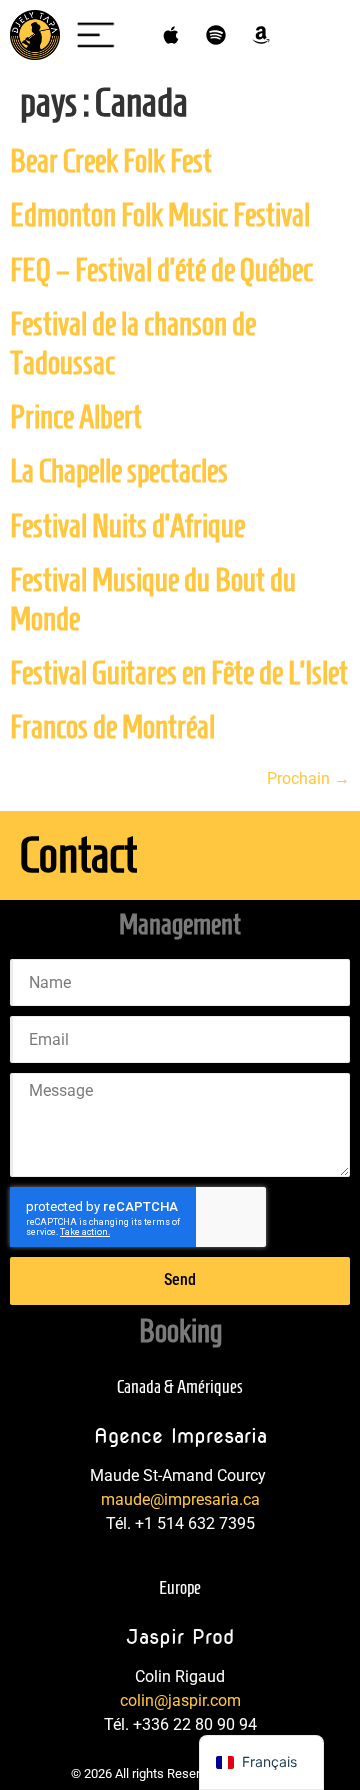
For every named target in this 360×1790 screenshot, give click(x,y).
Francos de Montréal (112, 727)
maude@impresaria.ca (180, 1499)
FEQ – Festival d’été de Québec (161, 270)
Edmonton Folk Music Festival (160, 215)
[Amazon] (261, 35)
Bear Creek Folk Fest (111, 161)
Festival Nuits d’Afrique (127, 526)
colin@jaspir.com (180, 1700)
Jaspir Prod (180, 1637)
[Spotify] (216, 35)
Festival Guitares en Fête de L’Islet (179, 673)
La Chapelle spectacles (119, 471)
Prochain (308, 778)
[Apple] (171, 35)
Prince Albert (76, 417)
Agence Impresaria (180, 1436)
